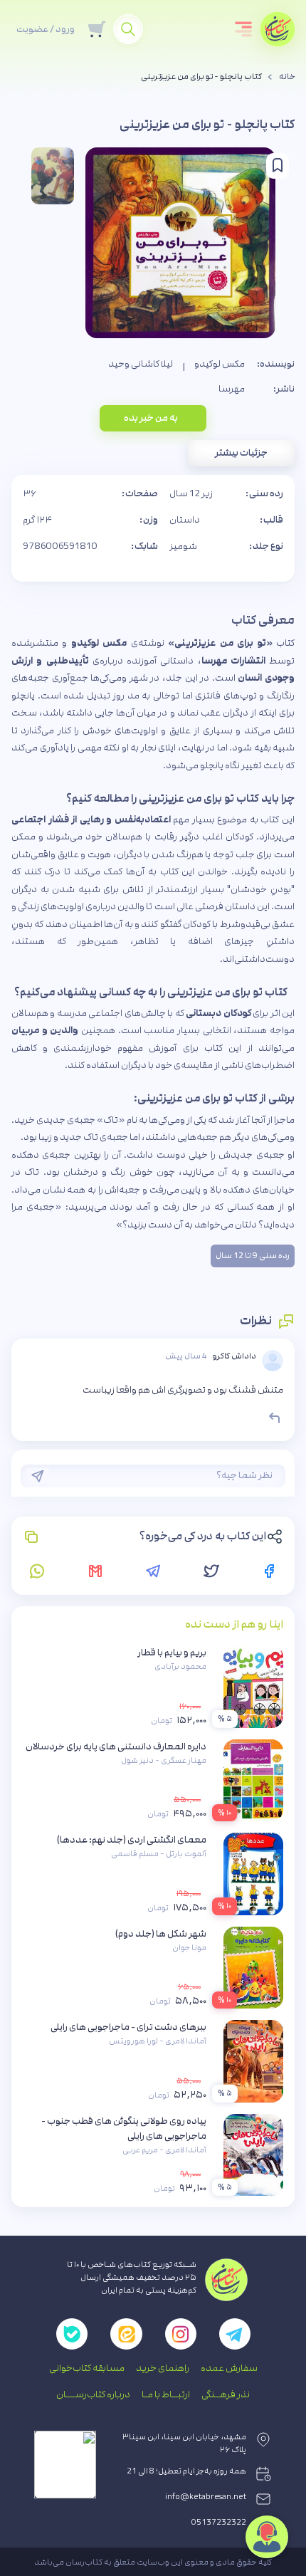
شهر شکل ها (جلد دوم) (161, 1934)
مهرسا (232, 389)
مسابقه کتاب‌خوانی (87, 2368)
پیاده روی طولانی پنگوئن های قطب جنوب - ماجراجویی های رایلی (124, 2129)
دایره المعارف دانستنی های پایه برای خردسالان (116, 1747)
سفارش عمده (229, 2368)
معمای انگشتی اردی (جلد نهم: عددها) (132, 1840)
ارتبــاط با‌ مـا (166, 2394)
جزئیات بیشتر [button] (241, 453)
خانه (287, 77)
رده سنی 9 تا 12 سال (253, 1256)
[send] (38, 1476)
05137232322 (219, 2523)
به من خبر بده (151, 418)
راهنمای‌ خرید (163, 2368)
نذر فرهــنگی (226, 2394)
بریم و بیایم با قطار (172, 1653)
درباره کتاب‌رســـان (93, 2394)
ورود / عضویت (46, 29)
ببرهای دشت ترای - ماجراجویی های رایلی (128, 2027)
